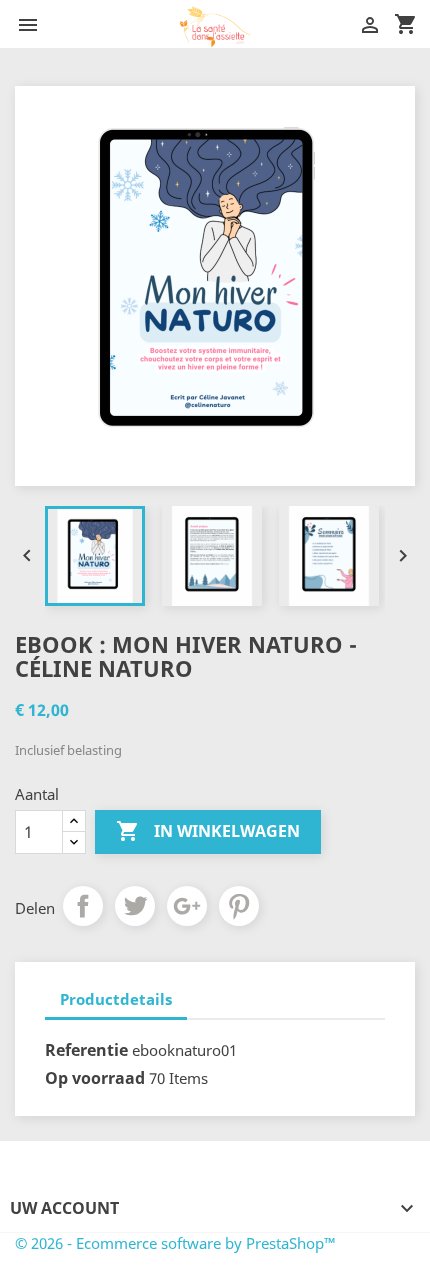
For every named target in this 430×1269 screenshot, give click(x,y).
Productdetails (116, 999)
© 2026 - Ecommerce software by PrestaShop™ (175, 1243)
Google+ (187, 906)
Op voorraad (95, 1078)
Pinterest (239, 906)
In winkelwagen (208, 831)
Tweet (135, 906)
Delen (83, 906)
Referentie (86, 1050)
